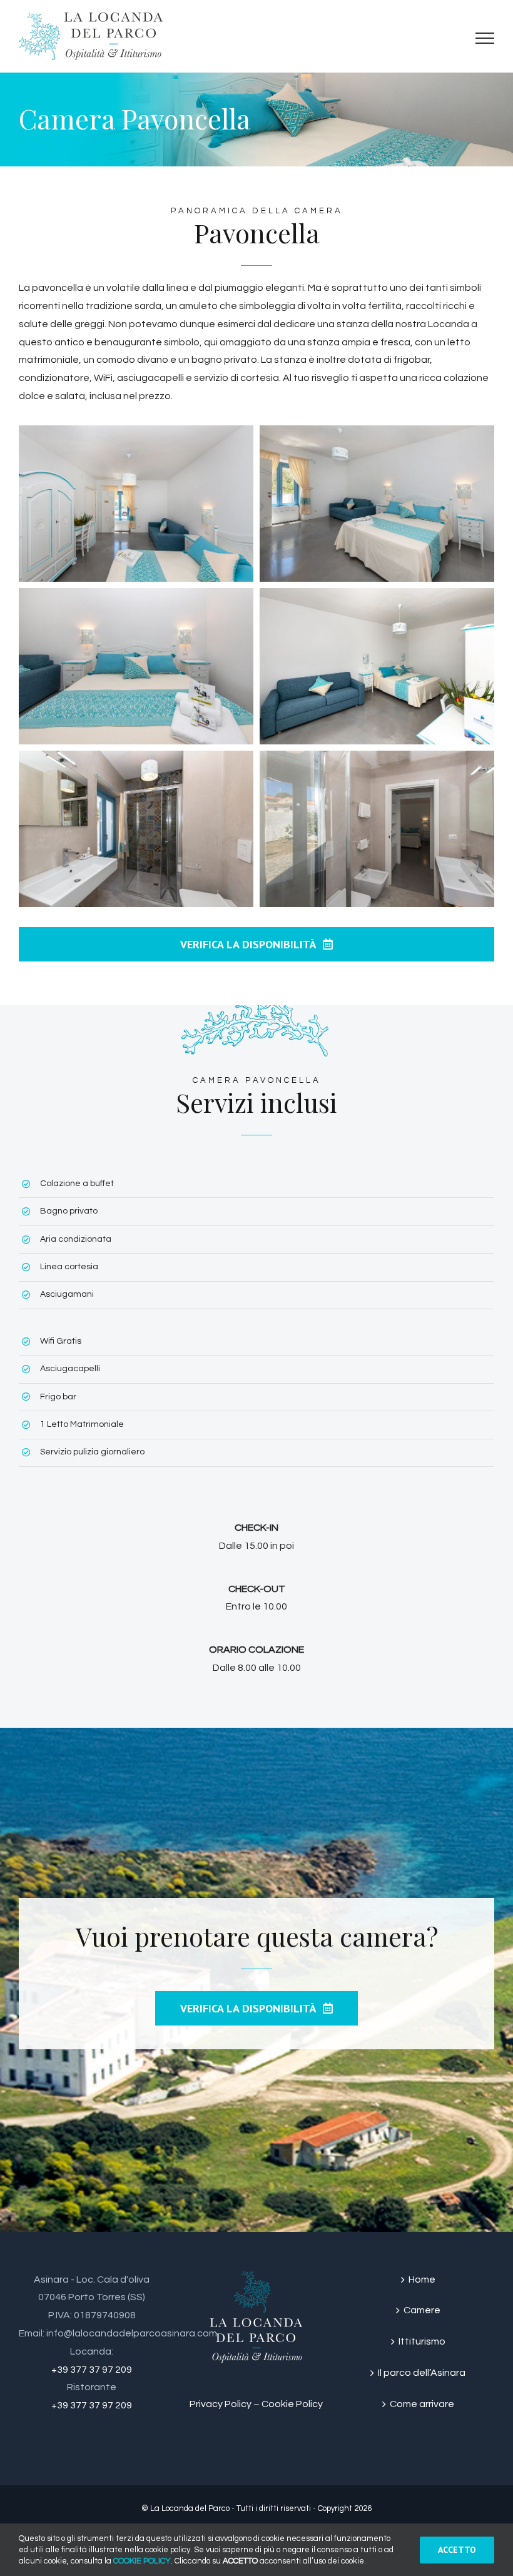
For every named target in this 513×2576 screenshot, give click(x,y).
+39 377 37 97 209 (92, 2370)
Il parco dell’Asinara (422, 2373)
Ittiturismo (422, 2341)
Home (422, 2279)
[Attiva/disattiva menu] (485, 38)
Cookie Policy (292, 2404)
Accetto (457, 2550)
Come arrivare (422, 2404)
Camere (422, 2310)
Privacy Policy (221, 2404)
